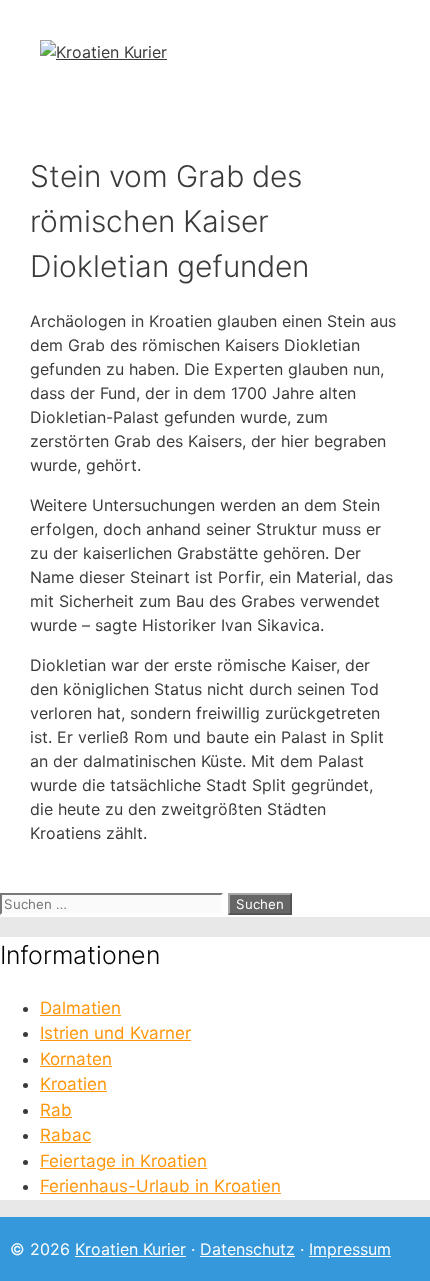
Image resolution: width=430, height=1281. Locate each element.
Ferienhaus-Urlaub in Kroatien (160, 1186)
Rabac (65, 1135)
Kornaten (76, 1059)
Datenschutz (247, 1249)
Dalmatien (80, 1008)
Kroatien (73, 1084)
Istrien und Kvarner (115, 1033)
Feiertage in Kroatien (123, 1161)
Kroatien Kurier (130, 1249)
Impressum (350, 1249)
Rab (56, 1110)
